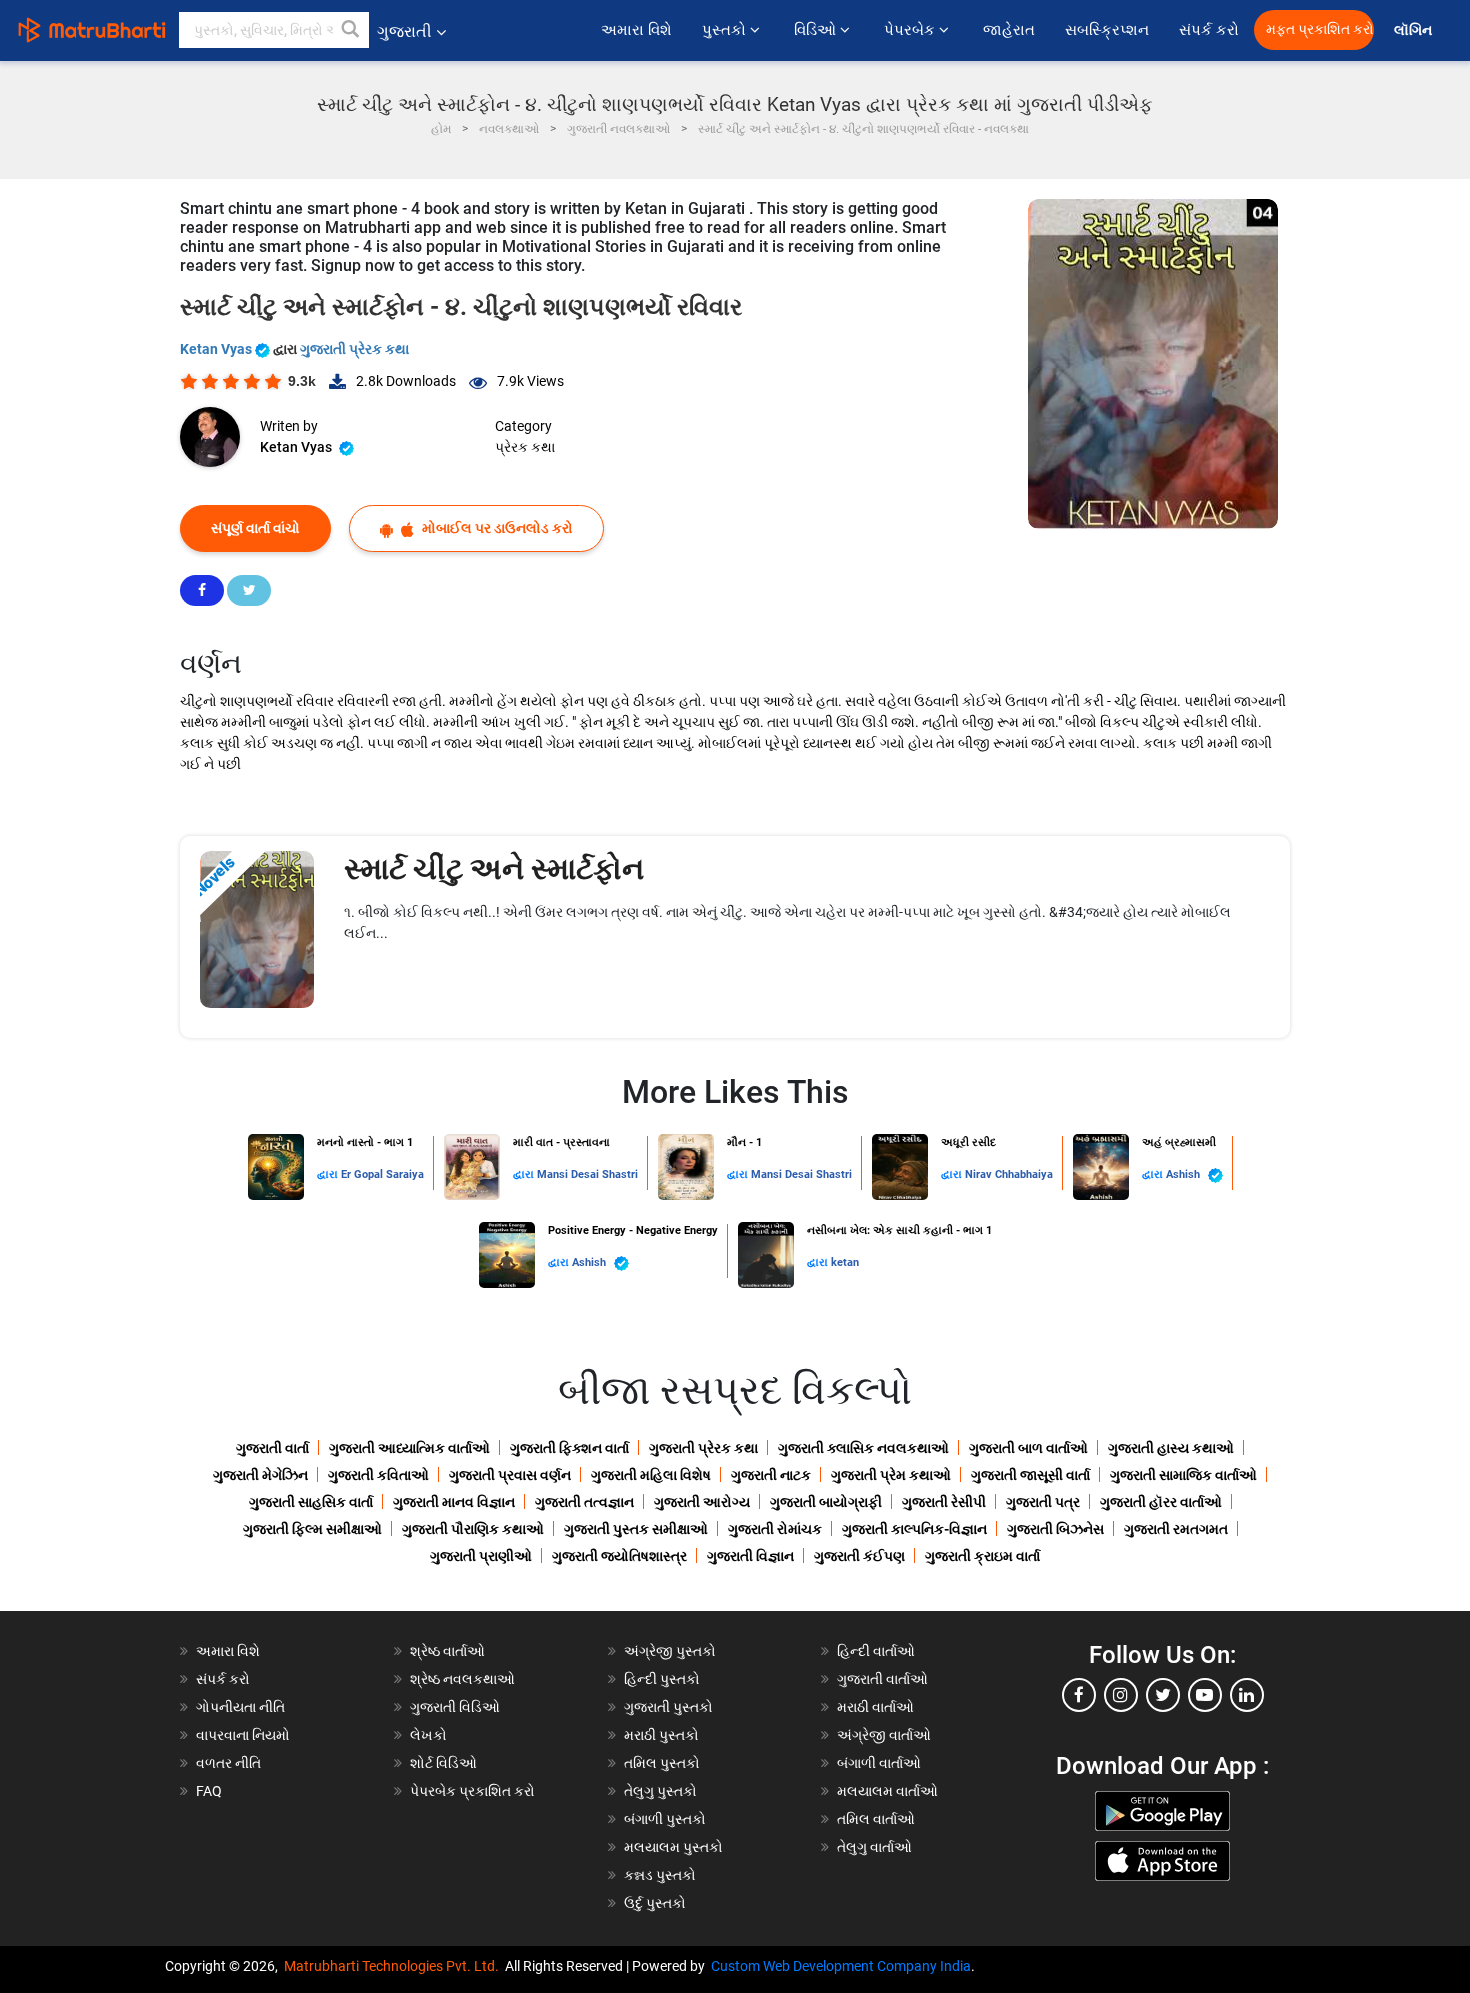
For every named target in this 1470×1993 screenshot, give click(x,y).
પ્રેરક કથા (525, 447)
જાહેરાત (1009, 30)
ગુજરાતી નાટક (771, 1475)
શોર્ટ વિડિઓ (443, 1763)
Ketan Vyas (217, 349)
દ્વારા (329, 1174)
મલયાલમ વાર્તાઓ (887, 1791)
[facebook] (1079, 1695)
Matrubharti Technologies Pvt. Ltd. (394, 1966)
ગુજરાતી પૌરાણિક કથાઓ (473, 1529)
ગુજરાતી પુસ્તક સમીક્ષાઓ (636, 1529)
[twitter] (1163, 1695)
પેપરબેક (911, 30)
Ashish (1184, 1174)
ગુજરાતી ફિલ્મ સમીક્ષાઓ (312, 1529)
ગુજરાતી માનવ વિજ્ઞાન (454, 1502)
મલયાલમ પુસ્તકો (673, 1847)
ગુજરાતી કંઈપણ (859, 1556)
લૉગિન (1414, 30)
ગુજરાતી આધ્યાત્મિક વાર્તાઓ (409, 1448)
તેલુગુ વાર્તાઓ (874, 1847)
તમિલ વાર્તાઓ (876, 1819)
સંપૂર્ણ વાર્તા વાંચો (255, 528)
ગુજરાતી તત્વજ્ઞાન (584, 1502)
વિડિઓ (817, 30)
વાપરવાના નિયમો (244, 1735)
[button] (351, 30)
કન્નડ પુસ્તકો (660, 1875)
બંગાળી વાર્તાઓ (879, 1763)
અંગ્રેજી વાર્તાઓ (884, 1735)
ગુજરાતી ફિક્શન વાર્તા (569, 1448)
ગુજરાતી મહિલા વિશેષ (651, 1475)
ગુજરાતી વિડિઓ (455, 1707)
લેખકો (428, 1735)
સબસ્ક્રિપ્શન (1107, 30)
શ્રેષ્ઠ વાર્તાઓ (447, 1651)
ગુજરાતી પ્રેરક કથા (354, 349)
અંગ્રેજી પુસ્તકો (670, 1651)
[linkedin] (1247, 1695)
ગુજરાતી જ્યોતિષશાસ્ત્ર (619, 1556)
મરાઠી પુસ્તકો (661, 1735)
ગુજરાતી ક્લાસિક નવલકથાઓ (863, 1448)
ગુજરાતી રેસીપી (944, 1502)
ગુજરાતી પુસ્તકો (668, 1707)
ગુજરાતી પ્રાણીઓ (481, 1556)
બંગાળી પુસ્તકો (665, 1819)
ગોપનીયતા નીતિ (240, 1707)
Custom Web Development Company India (841, 1966)
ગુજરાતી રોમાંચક (775, 1529)
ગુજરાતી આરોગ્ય (702, 1502)
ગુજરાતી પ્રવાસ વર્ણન (510, 1475)
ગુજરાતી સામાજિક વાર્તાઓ (1183, 1475)
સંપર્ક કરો (1209, 30)
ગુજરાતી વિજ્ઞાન (750, 1556)
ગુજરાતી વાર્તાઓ (882, 1679)
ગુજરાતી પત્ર (1043, 1502)
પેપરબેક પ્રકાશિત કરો (472, 1791)
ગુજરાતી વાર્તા (272, 1448)
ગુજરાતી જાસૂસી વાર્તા (1030, 1475)
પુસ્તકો (726, 30)
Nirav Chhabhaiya (1009, 1174)
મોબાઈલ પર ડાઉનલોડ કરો (496, 528)
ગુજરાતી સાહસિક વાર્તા (311, 1502)
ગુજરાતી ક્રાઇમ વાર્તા (982, 1556)
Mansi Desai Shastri (587, 1174)
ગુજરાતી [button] (404, 31)
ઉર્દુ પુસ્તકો (655, 1903)
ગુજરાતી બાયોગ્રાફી (826, 1502)
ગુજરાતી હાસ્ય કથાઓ (1171, 1448)
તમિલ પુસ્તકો (662, 1763)
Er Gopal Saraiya (382, 1174)
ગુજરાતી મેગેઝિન (260, 1475)
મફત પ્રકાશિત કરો (1320, 29)
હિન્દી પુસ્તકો (662, 1679)
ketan (845, 1262)
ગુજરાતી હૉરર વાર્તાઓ (1161, 1502)
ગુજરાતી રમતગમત (1176, 1529)
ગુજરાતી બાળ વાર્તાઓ (1028, 1448)
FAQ (209, 1791)
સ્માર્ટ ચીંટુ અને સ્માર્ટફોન (494, 868)
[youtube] (1205, 1695)
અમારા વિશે (636, 30)
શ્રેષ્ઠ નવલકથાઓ (462, 1679)
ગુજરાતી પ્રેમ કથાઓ (891, 1475)
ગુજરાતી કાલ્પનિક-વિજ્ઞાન (914, 1529)
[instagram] (1121, 1695)
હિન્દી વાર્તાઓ (876, 1651)
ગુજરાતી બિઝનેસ (1055, 1529)
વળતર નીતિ (228, 1763)
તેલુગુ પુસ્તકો (660, 1791)
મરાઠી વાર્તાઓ (875, 1707)
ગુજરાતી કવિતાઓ (378, 1475)
